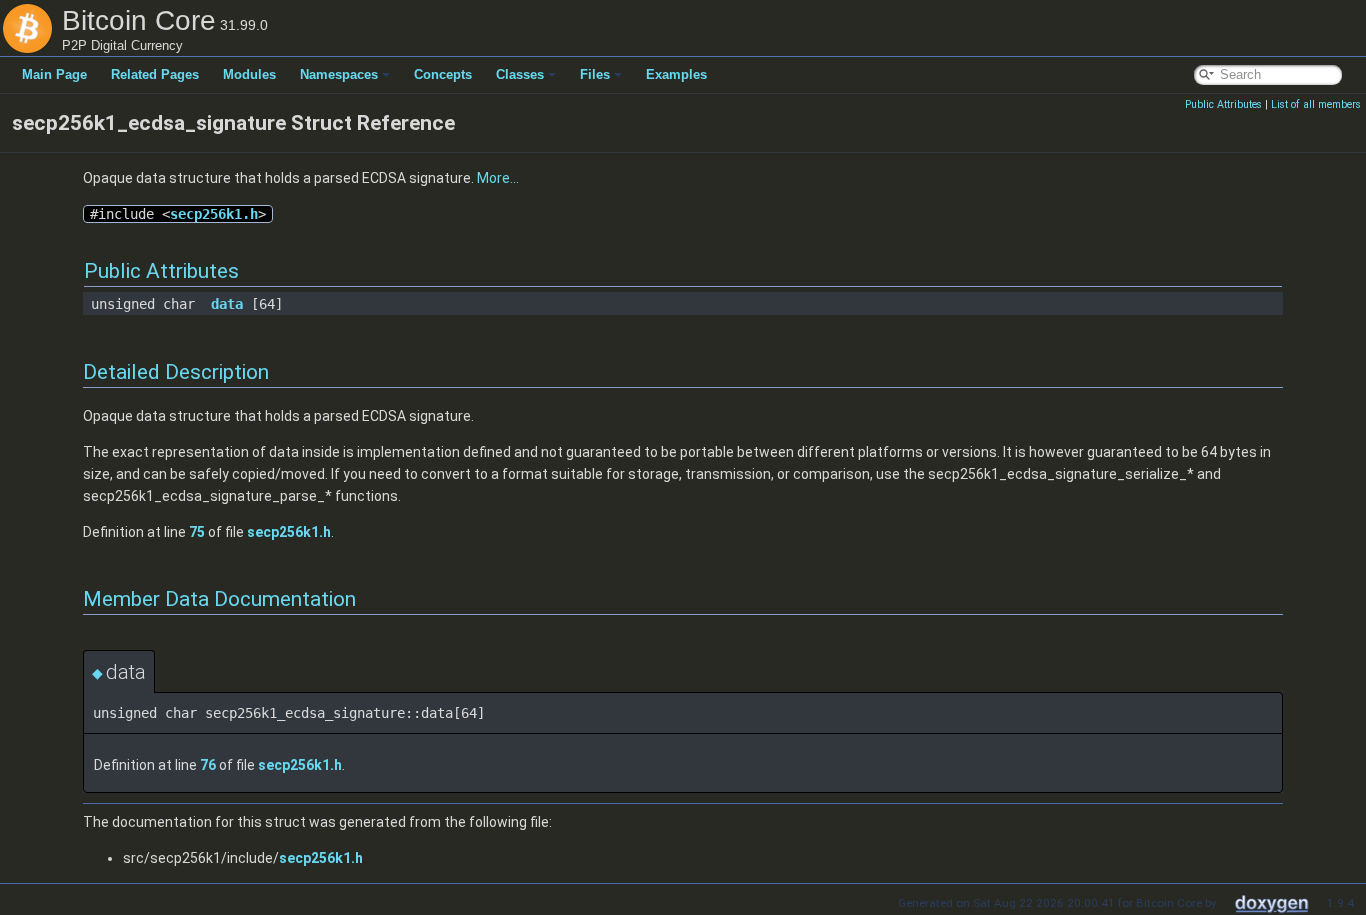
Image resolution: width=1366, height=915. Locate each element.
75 (197, 532)
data (227, 304)
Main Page (54, 74)
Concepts (443, 74)
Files (595, 74)
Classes (520, 74)
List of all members (1316, 104)
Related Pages (155, 74)
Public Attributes (1223, 104)
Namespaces (339, 74)
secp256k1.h (214, 214)
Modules (249, 74)
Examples (676, 74)
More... (498, 178)
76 (208, 765)
